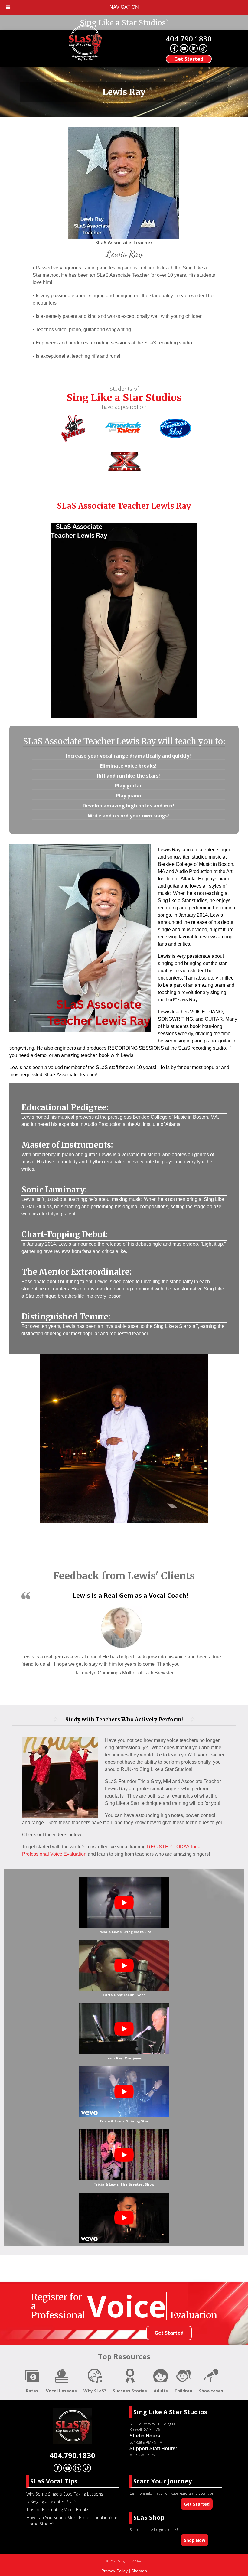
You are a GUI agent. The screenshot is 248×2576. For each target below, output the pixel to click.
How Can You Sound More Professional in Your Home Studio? (72, 2521)
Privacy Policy (114, 2571)
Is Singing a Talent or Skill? (51, 2502)
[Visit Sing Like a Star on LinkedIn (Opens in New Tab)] (194, 48)
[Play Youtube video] (124, 1903)
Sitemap (139, 2571)
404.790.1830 (189, 39)
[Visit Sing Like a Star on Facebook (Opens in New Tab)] (174, 48)
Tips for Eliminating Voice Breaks (58, 2510)
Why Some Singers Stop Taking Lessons (65, 2494)
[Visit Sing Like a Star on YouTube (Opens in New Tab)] (184, 48)
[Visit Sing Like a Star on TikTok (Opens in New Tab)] (203, 48)
